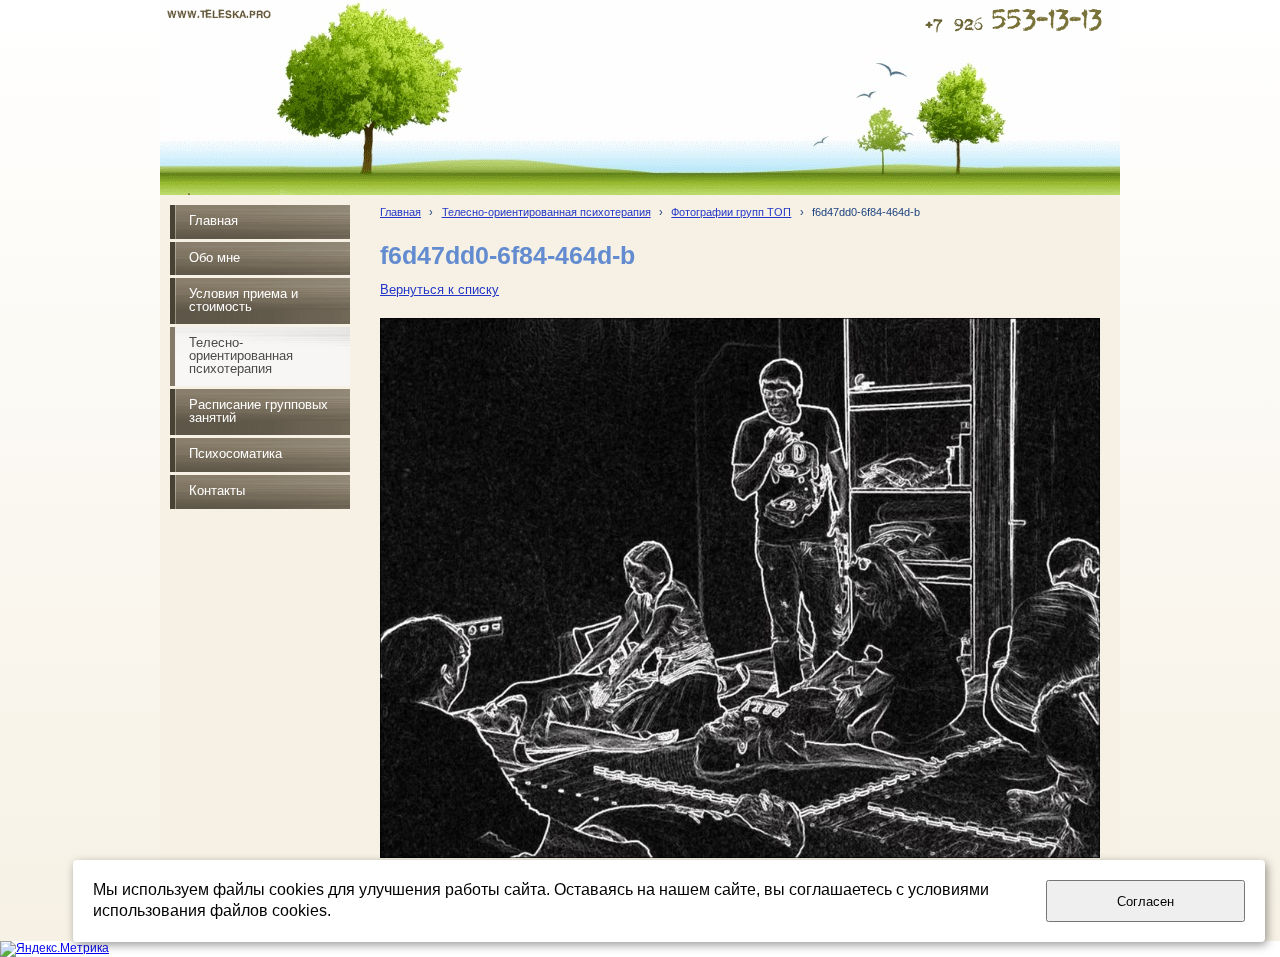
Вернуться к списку (439, 290)
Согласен (1145, 901)
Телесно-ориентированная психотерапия (546, 212)
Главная (400, 212)
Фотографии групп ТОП (731, 212)
